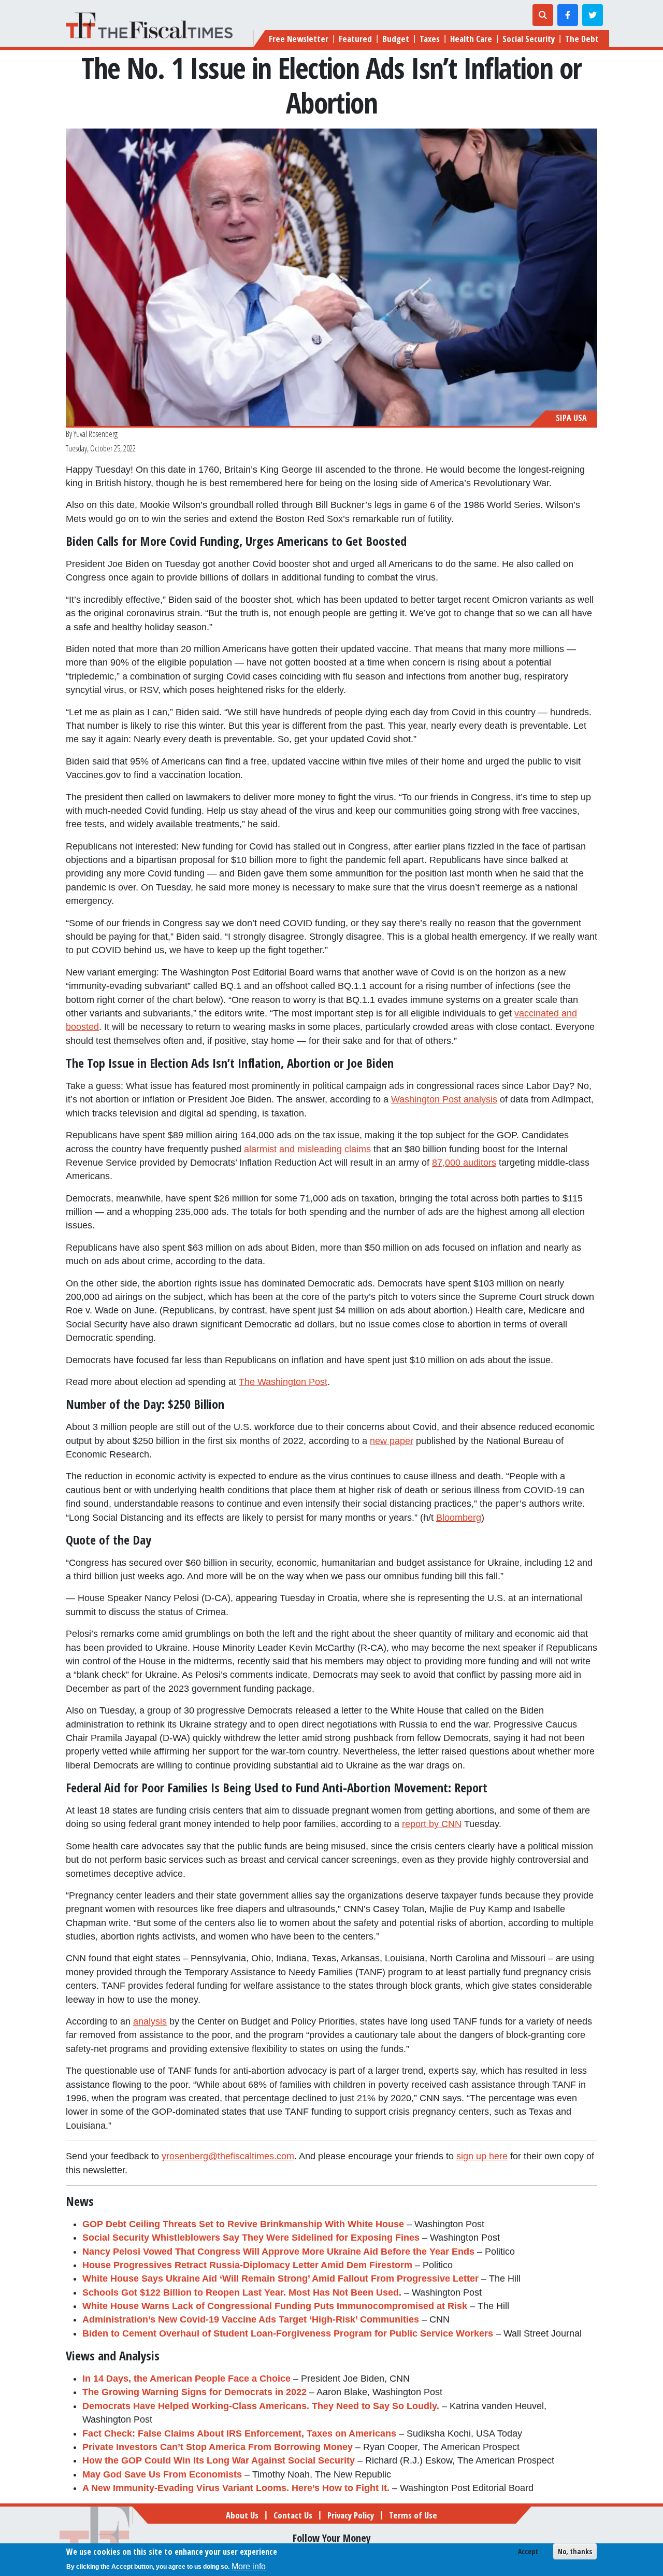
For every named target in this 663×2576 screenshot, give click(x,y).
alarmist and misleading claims (307, 1149)
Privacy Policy (351, 2515)
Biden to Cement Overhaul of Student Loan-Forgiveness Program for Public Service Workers (288, 2333)
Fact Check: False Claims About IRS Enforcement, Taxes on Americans (239, 2433)
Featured (355, 39)
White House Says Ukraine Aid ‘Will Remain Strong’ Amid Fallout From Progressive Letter (280, 2278)
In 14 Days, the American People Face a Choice (186, 2379)
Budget (396, 39)
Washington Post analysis (444, 1099)
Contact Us (293, 2515)
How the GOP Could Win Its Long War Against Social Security (219, 2460)
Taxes (430, 39)
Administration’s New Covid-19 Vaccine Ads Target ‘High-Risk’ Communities (251, 2319)
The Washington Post (283, 1382)
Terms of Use (413, 2515)
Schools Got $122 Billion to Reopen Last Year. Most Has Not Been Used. (242, 2292)
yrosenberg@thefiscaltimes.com (228, 2156)
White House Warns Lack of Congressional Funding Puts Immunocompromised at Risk (275, 2306)
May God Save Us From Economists (162, 2474)
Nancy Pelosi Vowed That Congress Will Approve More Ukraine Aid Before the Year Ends (278, 2252)
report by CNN (432, 1824)
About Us (242, 2515)
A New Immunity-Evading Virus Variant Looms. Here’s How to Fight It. (236, 2488)
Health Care (471, 39)
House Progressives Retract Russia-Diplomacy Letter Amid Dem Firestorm (247, 2265)
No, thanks (575, 2551)
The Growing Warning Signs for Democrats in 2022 (194, 2392)
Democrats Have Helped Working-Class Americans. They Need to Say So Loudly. (261, 2406)
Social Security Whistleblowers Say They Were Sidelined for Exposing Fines (251, 2238)
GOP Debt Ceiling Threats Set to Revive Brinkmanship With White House (243, 2224)
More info (249, 2566)
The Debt (582, 39)
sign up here (482, 2156)
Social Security (529, 39)
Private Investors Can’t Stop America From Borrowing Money (218, 2447)
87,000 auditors (464, 1163)
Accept (528, 2551)
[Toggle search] (543, 15)
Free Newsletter (299, 39)
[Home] (153, 25)
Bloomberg (459, 1518)
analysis (150, 2021)
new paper (392, 1441)
